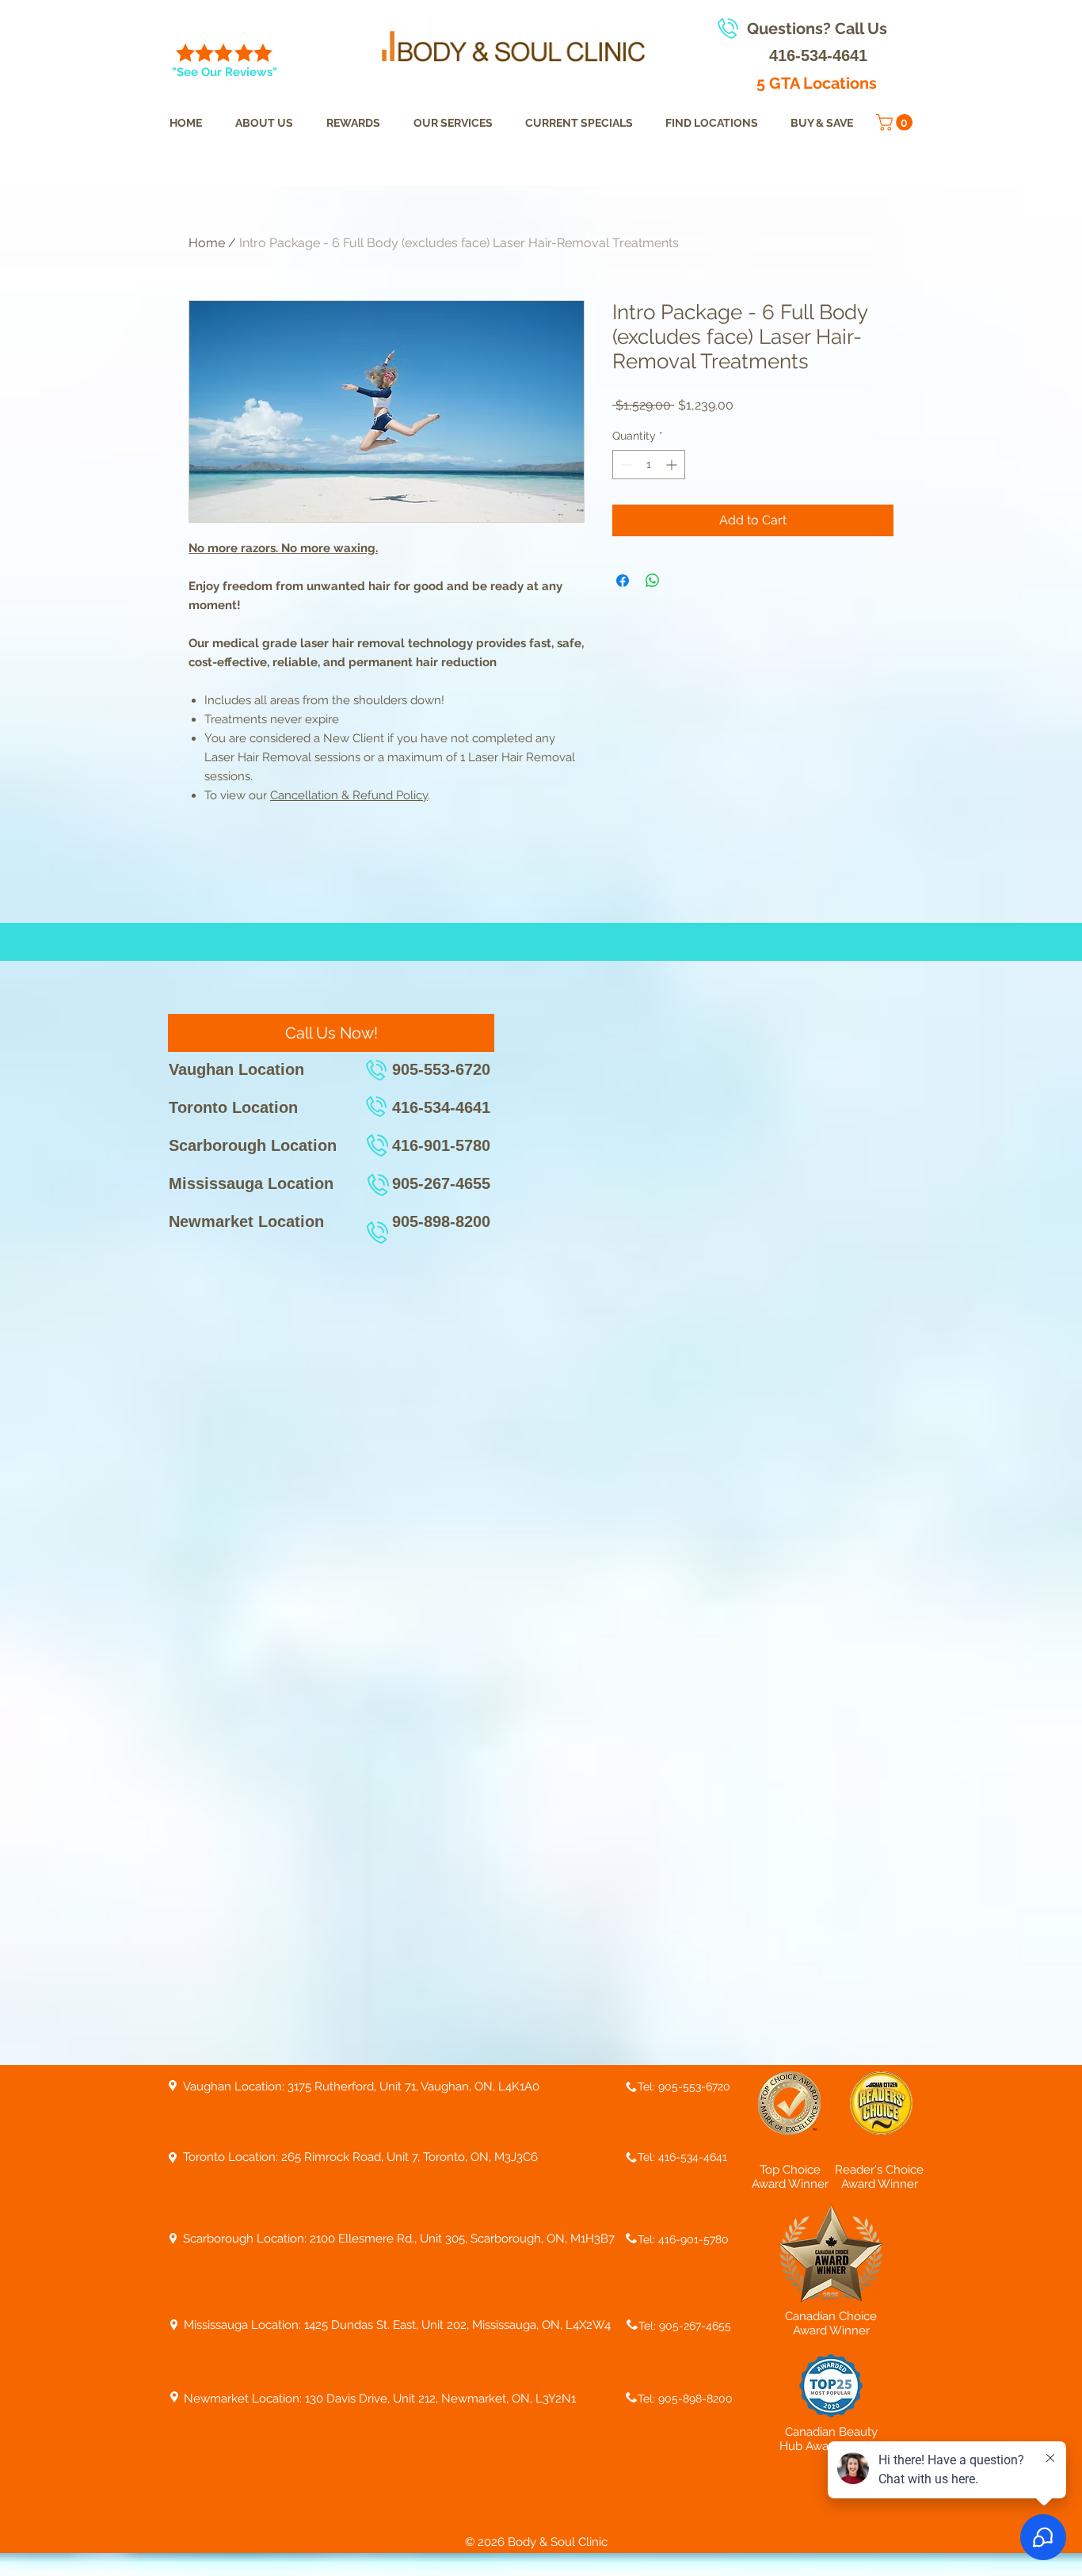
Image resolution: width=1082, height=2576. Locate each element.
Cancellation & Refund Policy (349, 795)
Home (207, 243)
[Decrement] (625, 465)
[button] (896, 122)
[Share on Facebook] (623, 581)
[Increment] (673, 465)
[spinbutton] (649, 465)
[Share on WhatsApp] (653, 581)
